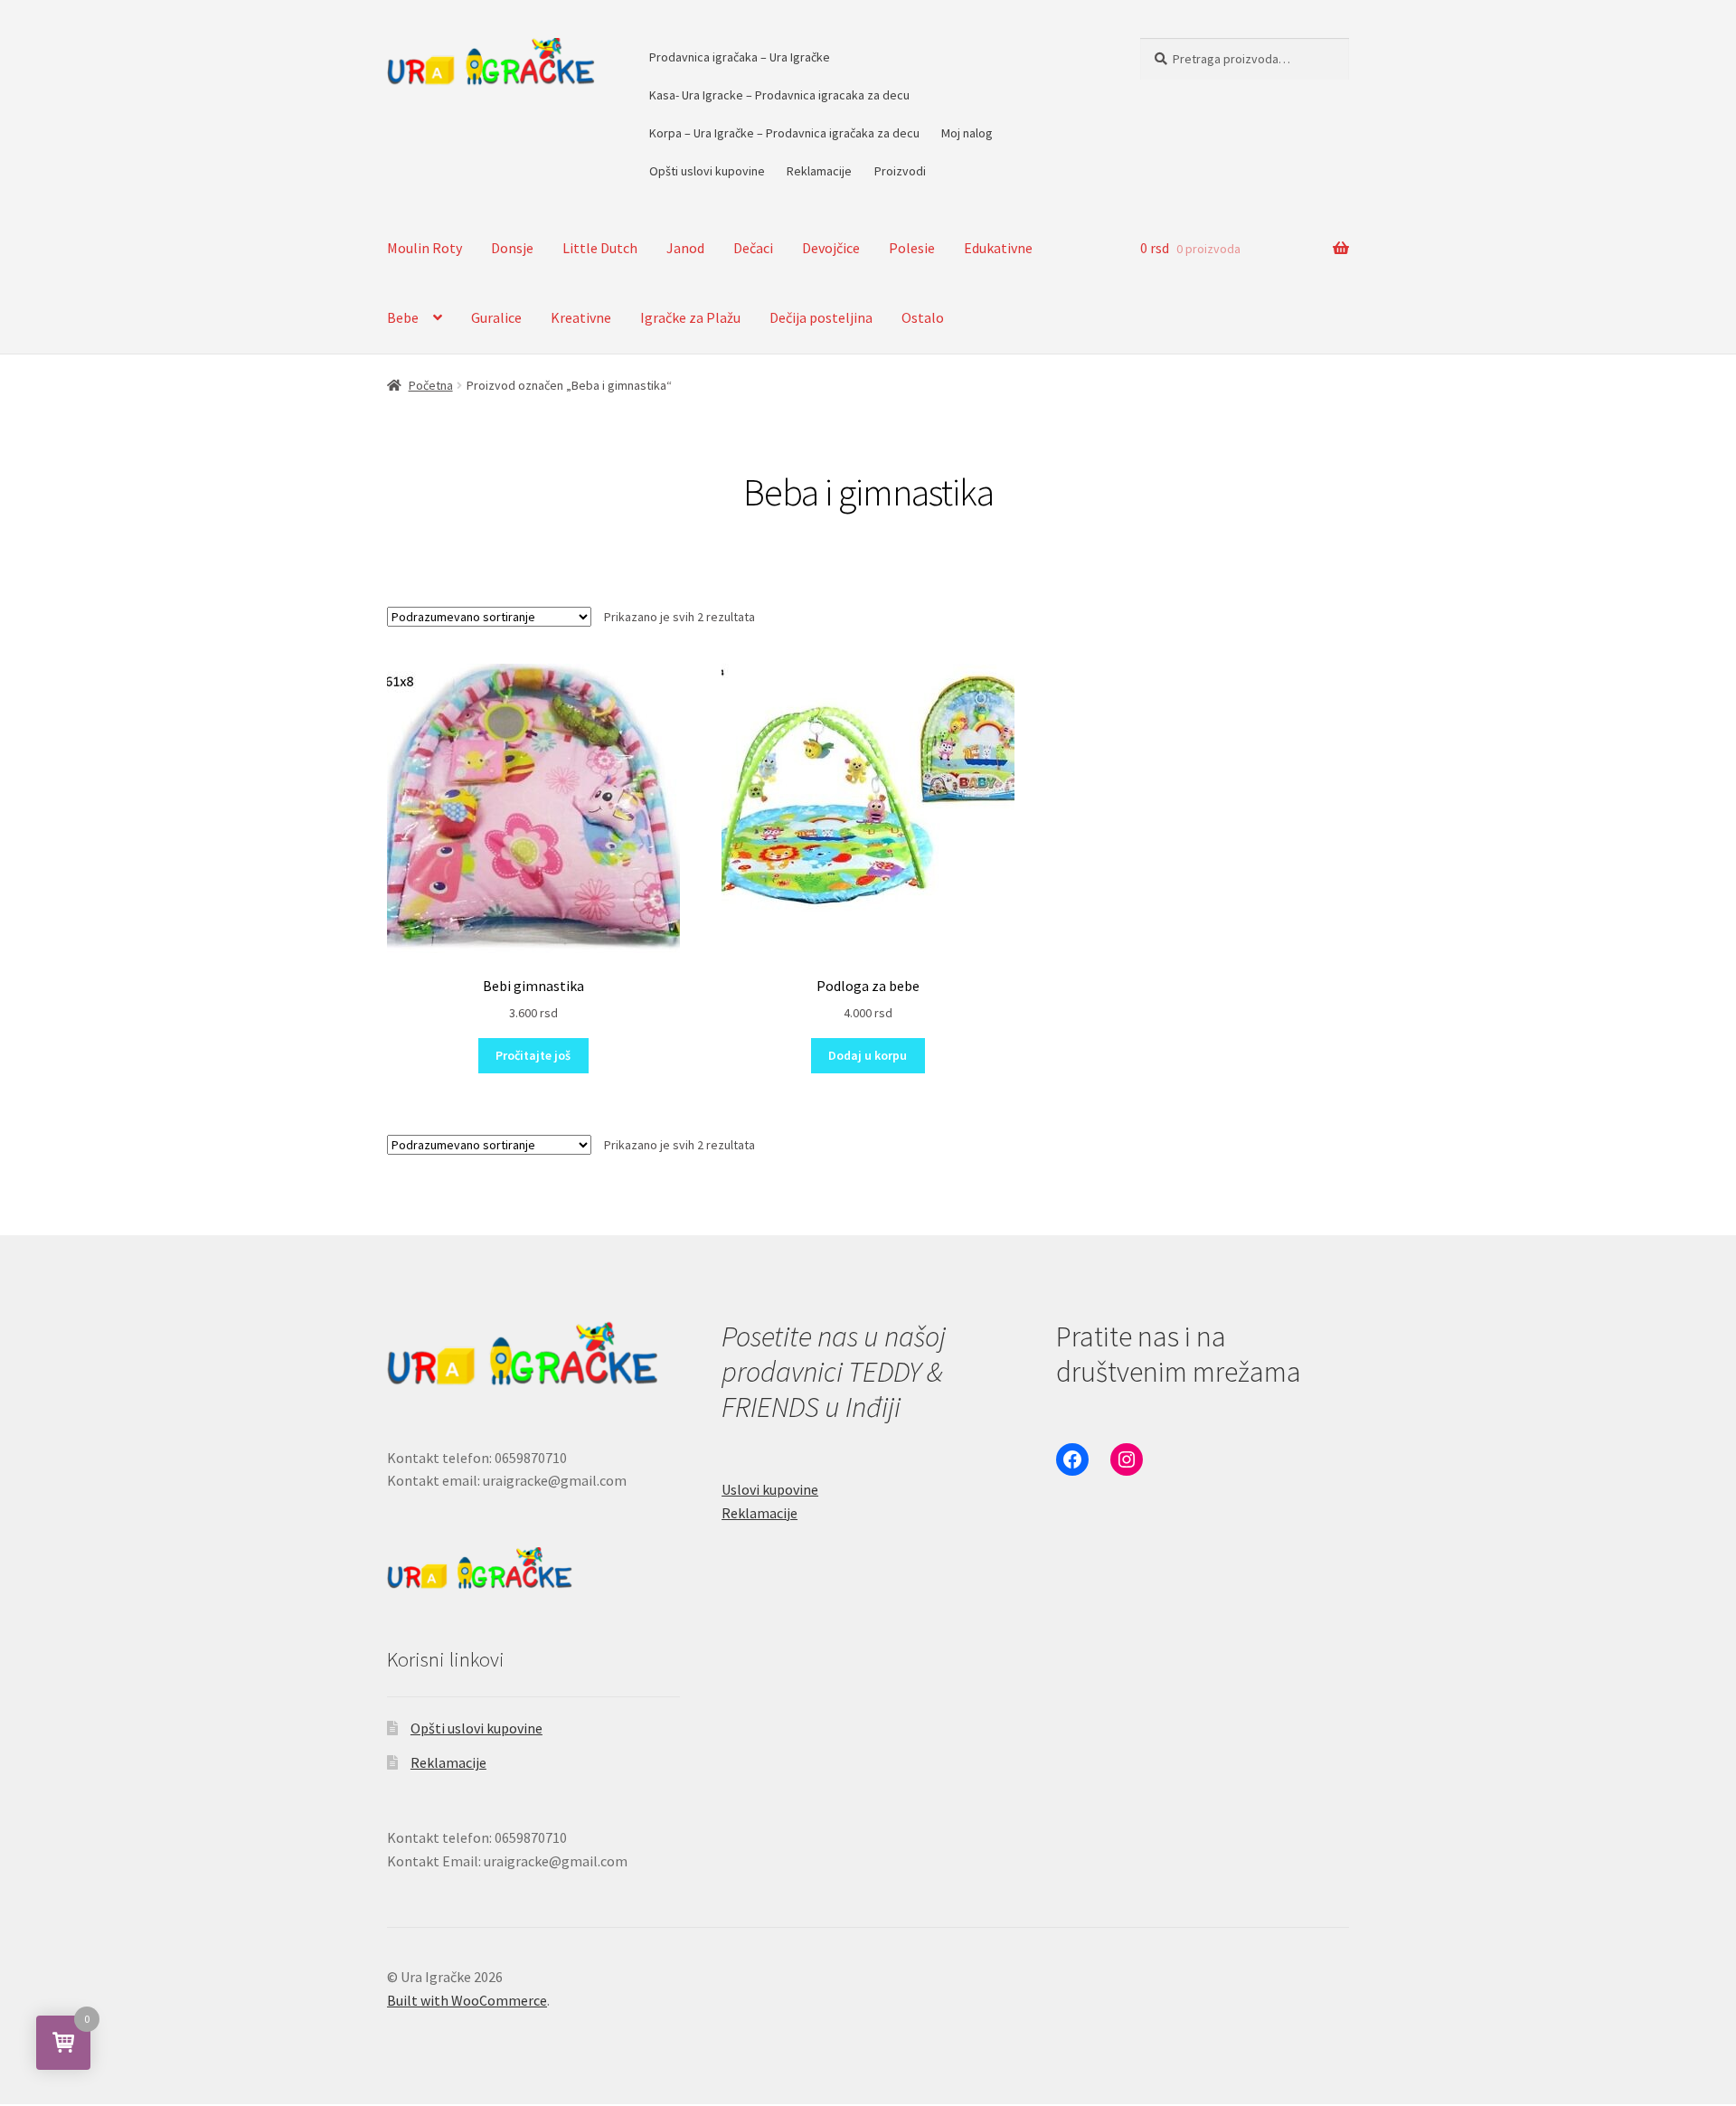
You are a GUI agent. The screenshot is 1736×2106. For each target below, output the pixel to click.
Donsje (512, 248)
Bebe (403, 317)
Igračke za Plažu (690, 317)
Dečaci (753, 248)
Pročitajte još (533, 1055)
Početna (431, 385)
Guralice (496, 317)
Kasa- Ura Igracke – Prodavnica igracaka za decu (779, 95)
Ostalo (923, 317)
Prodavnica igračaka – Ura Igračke (740, 57)
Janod (685, 248)
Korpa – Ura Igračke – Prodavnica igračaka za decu (784, 133)
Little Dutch (600, 248)
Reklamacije (819, 171)
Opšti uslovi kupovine (707, 171)
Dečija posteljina (821, 317)
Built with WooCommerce (467, 2000)
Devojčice (831, 248)
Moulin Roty (425, 248)
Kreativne (581, 317)
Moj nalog (967, 133)
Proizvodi (900, 171)
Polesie (912, 248)
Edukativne (998, 248)
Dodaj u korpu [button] (868, 1055)
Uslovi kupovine (770, 1489)
